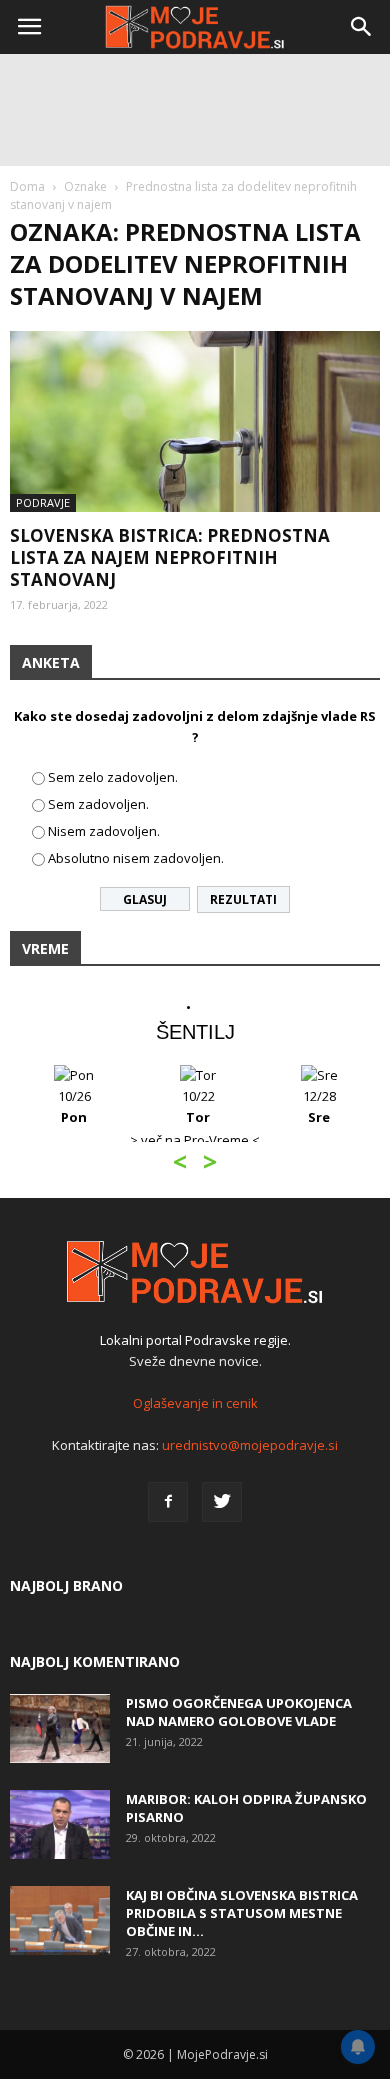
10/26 (74, 1106)
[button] (362, 27)
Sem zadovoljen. (98, 804)
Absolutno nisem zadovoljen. (136, 858)
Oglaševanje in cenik (195, 1403)
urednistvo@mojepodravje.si (250, 1445)
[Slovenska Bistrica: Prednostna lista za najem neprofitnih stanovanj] (195, 421)
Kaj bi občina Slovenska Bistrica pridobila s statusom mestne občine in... (242, 1913)
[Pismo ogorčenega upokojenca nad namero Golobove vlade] (60, 1728)
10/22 (198, 1106)
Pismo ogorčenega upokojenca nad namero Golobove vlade (239, 1712)
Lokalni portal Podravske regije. (195, 1340)
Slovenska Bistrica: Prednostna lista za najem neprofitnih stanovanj (170, 557)
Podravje (43, 502)
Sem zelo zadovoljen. (113, 777)
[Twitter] (222, 1502)
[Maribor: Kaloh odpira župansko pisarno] (60, 1824)
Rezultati (243, 899)
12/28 (319, 1106)
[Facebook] (168, 1502)
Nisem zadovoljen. (104, 831)
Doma (27, 186)
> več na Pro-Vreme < (195, 1140)
